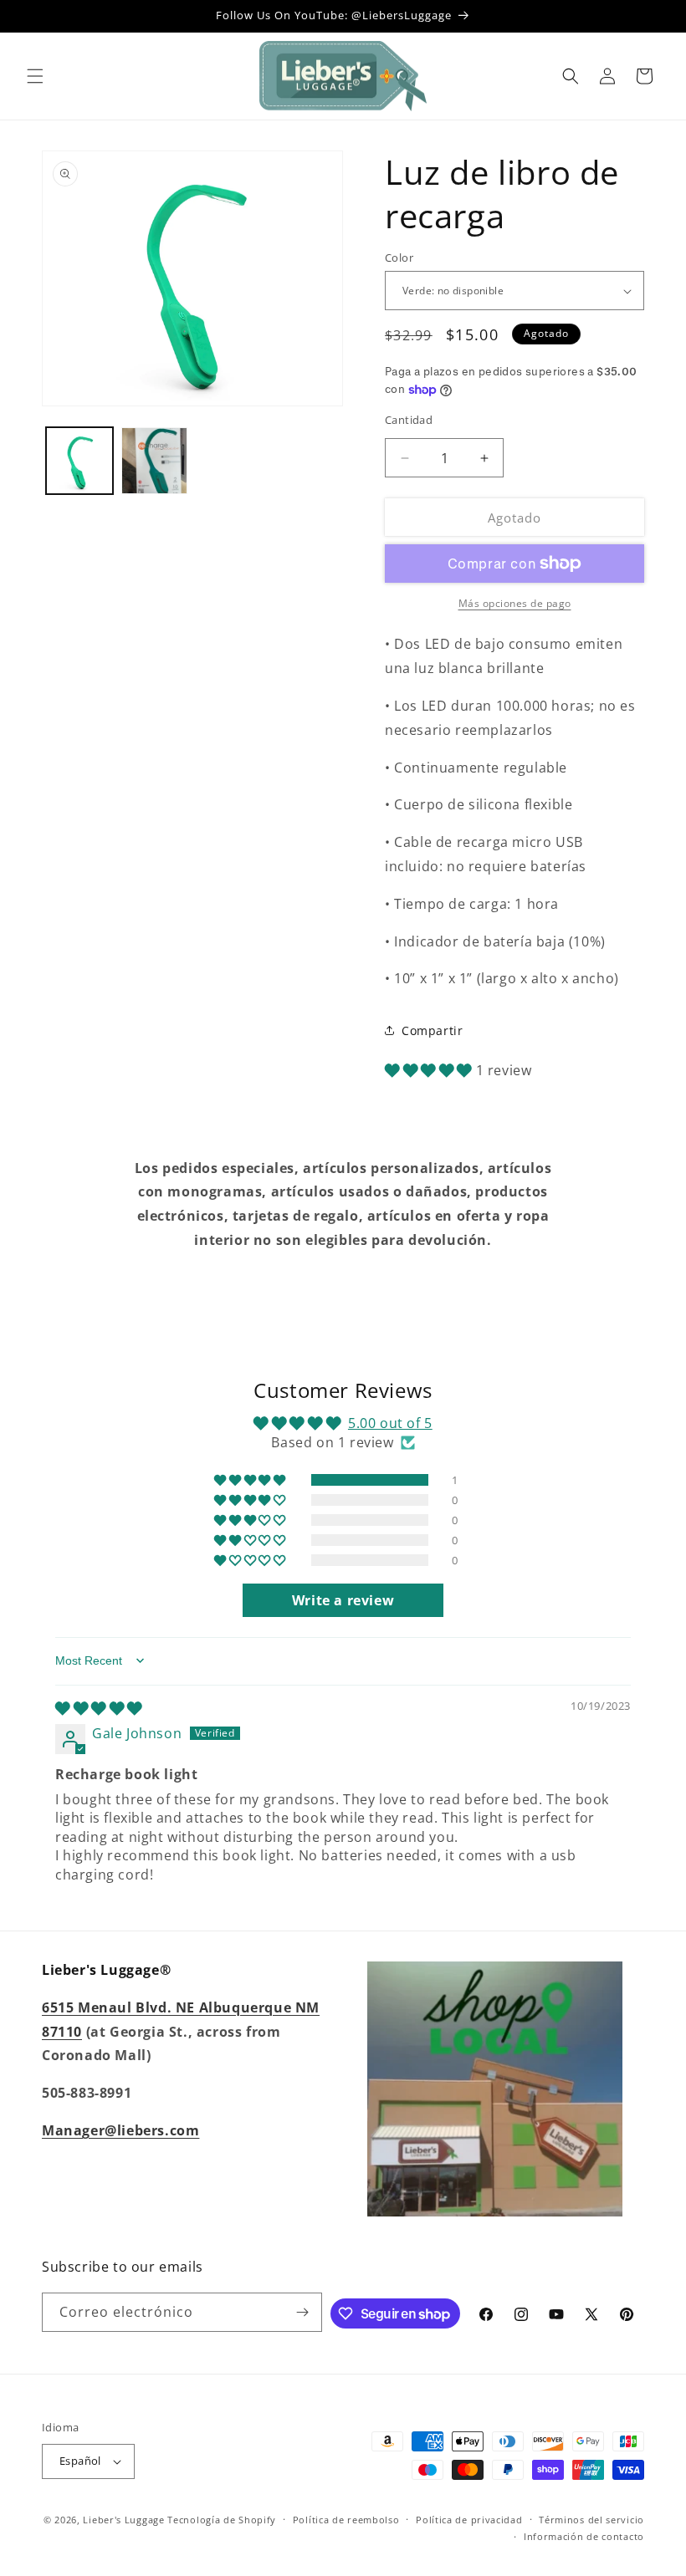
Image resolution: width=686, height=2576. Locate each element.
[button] (35, 76)
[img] (99, 1708)
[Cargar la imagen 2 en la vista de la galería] (155, 461)
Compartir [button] (432, 1030)
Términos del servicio (591, 2520)
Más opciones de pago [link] (515, 603)
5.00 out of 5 (390, 1423)
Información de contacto (584, 2536)
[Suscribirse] (303, 2312)
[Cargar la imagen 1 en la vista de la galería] (79, 461)
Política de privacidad (469, 2520)
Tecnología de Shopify (222, 2520)
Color (399, 258)
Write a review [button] (343, 1600)
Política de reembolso (346, 2520)
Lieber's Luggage (125, 2520)
